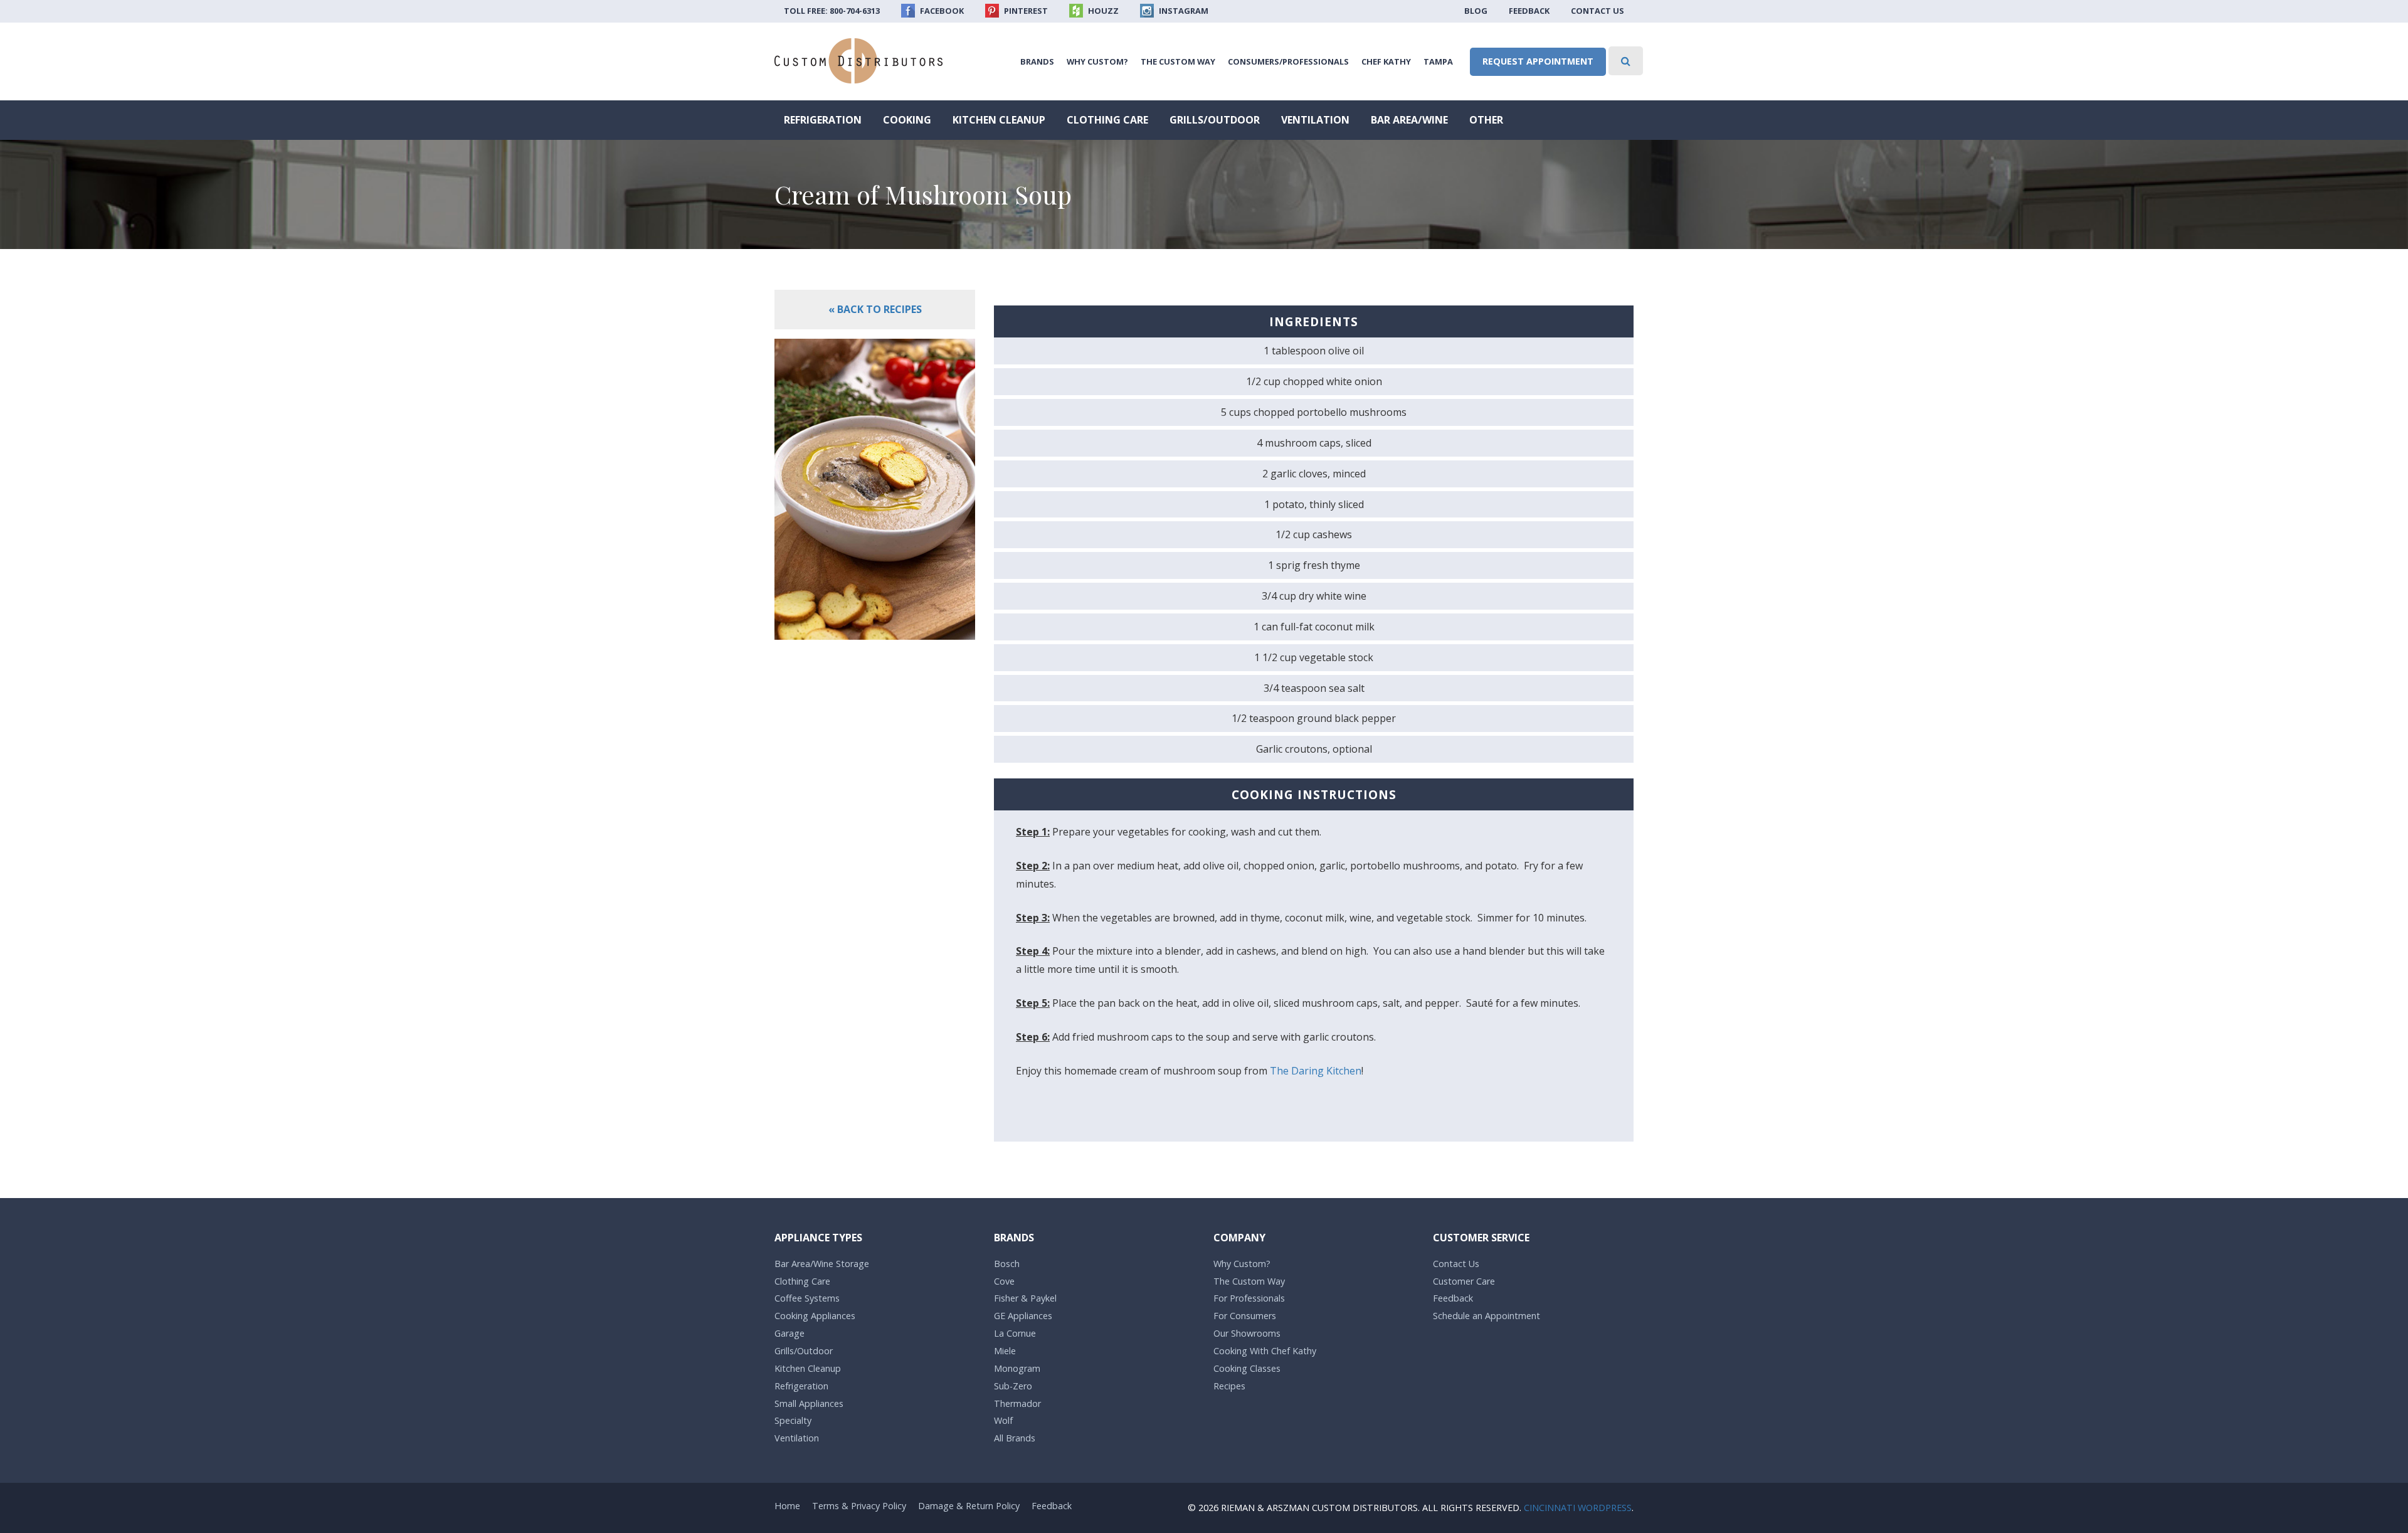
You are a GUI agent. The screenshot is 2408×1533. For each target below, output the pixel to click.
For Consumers (1245, 1316)
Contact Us (1597, 11)
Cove (1004, 1281)
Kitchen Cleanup (999, 120)
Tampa (1438, 61)
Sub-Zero (1013, 1386)
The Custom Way (1178, 61)
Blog (1476, 11)
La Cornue (1015, 1333)
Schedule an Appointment (1487, 1316)
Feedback (1529, 11)
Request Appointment (1538, 61)
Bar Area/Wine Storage (822, 1264)
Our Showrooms (1247, 1333)
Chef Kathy (1386, 61)
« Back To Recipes (875, 309)
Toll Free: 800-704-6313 (832, 11)
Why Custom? (1097, 61)
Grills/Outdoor (1215, 120)
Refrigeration (823, 120)
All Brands (1015, 1438)
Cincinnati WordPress (1578, 1508)
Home (787, 1506)
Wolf (1003, 1420)
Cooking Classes (1247, 1368)
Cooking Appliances (815, 1316)
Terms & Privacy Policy (859, 1506)
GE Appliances (1023, 1316)
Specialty (793, 1420)
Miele (1005, 1351)
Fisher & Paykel (1025, 1298)
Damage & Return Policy (969, 1506)
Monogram (1017, 1368)
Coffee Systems (807, 1298)
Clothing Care (1107, 120)
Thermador (1017, 1403)
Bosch (1007, 1264)
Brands (1037, 61)
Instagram (1183, 11)
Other (1486, 120)
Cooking (907, 120)
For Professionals (1249, 1298)
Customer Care (1464, 1281)
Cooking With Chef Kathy (1265, 1351)
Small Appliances (809, 1403)
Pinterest (1025, 11)
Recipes (1229, 1386)
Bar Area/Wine (1409, 120)
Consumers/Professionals (1288, 61)
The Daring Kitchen (1316, 1071)
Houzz (1102, 11)
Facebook (941, 11)
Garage (789, 1333)
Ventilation (1315, 120)
